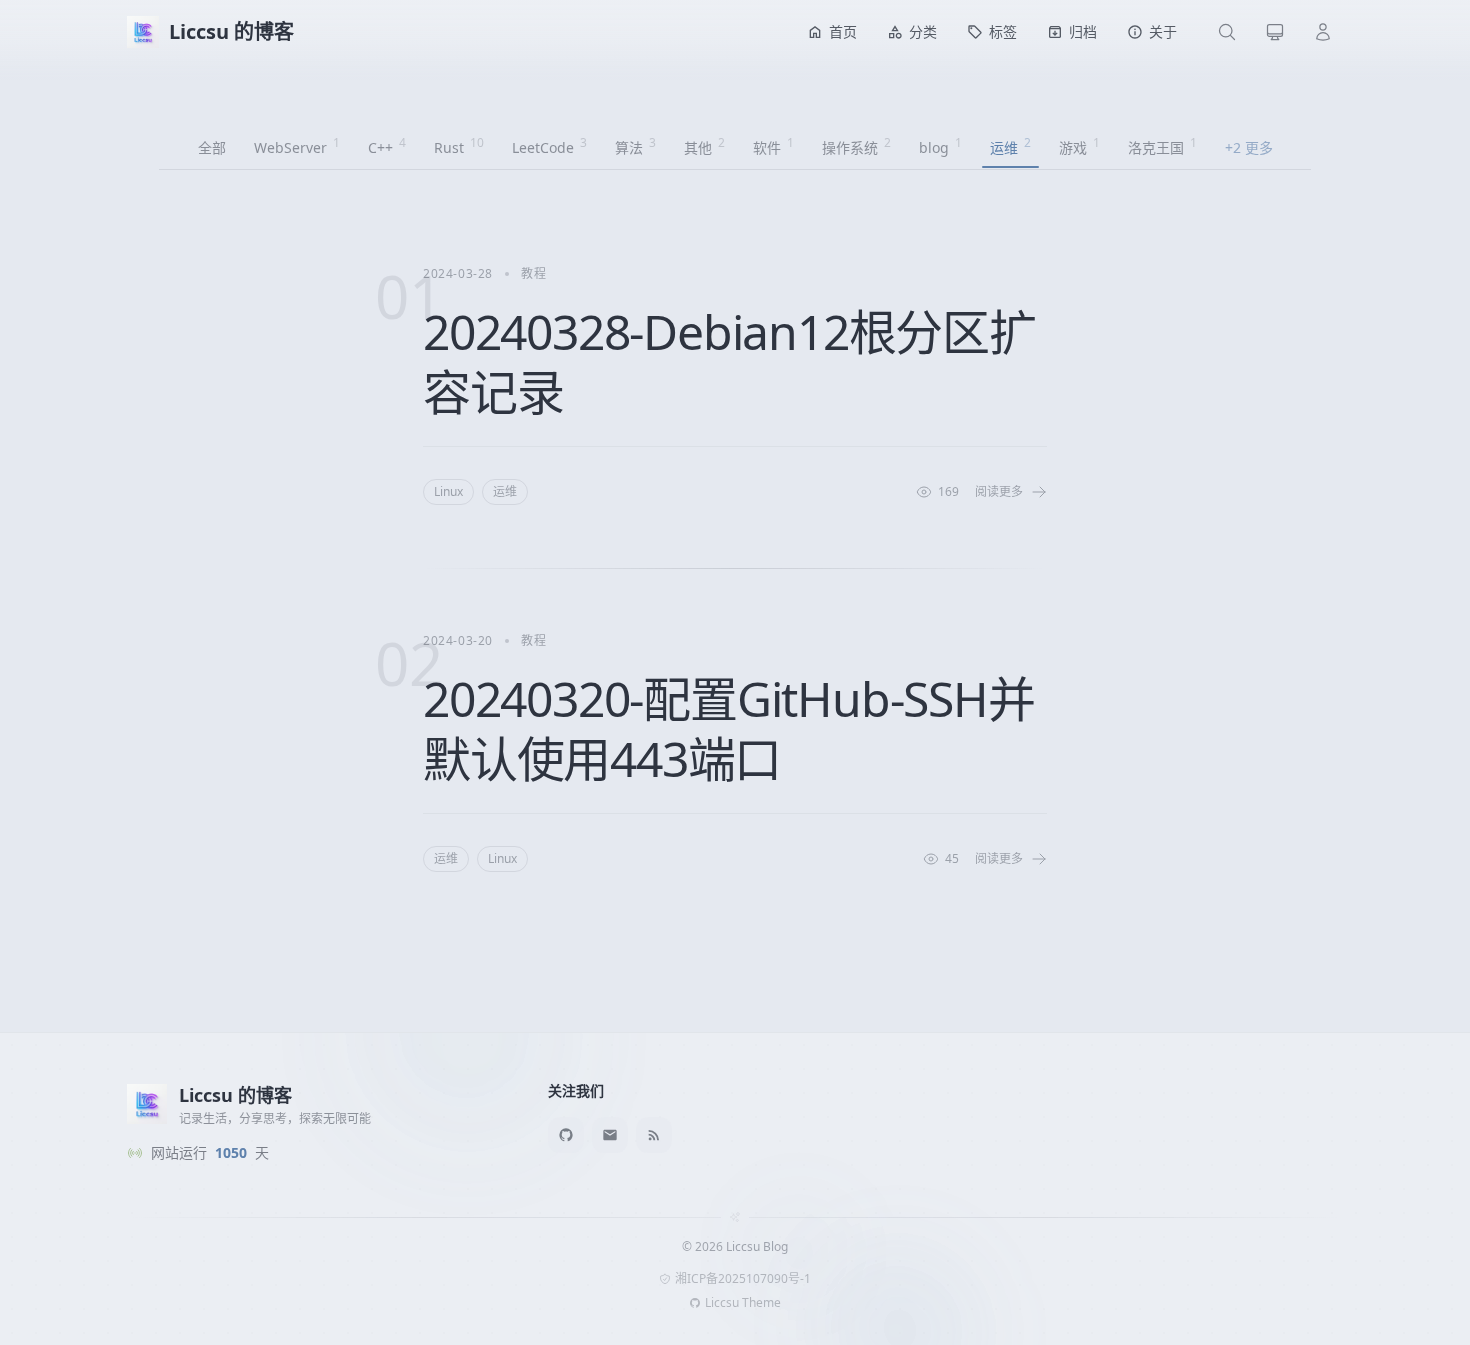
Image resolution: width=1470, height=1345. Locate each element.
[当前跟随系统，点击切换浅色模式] (1275, 32)
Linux (448, 491)
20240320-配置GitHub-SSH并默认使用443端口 (729, 728)
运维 (505, 491)
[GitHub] (566, 1135)
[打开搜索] (1227, 32)
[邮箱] (610, 1135)
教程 (533, 273)
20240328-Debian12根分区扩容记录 (729, 361)
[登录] (1323, 32)
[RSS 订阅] (654, 1135)
